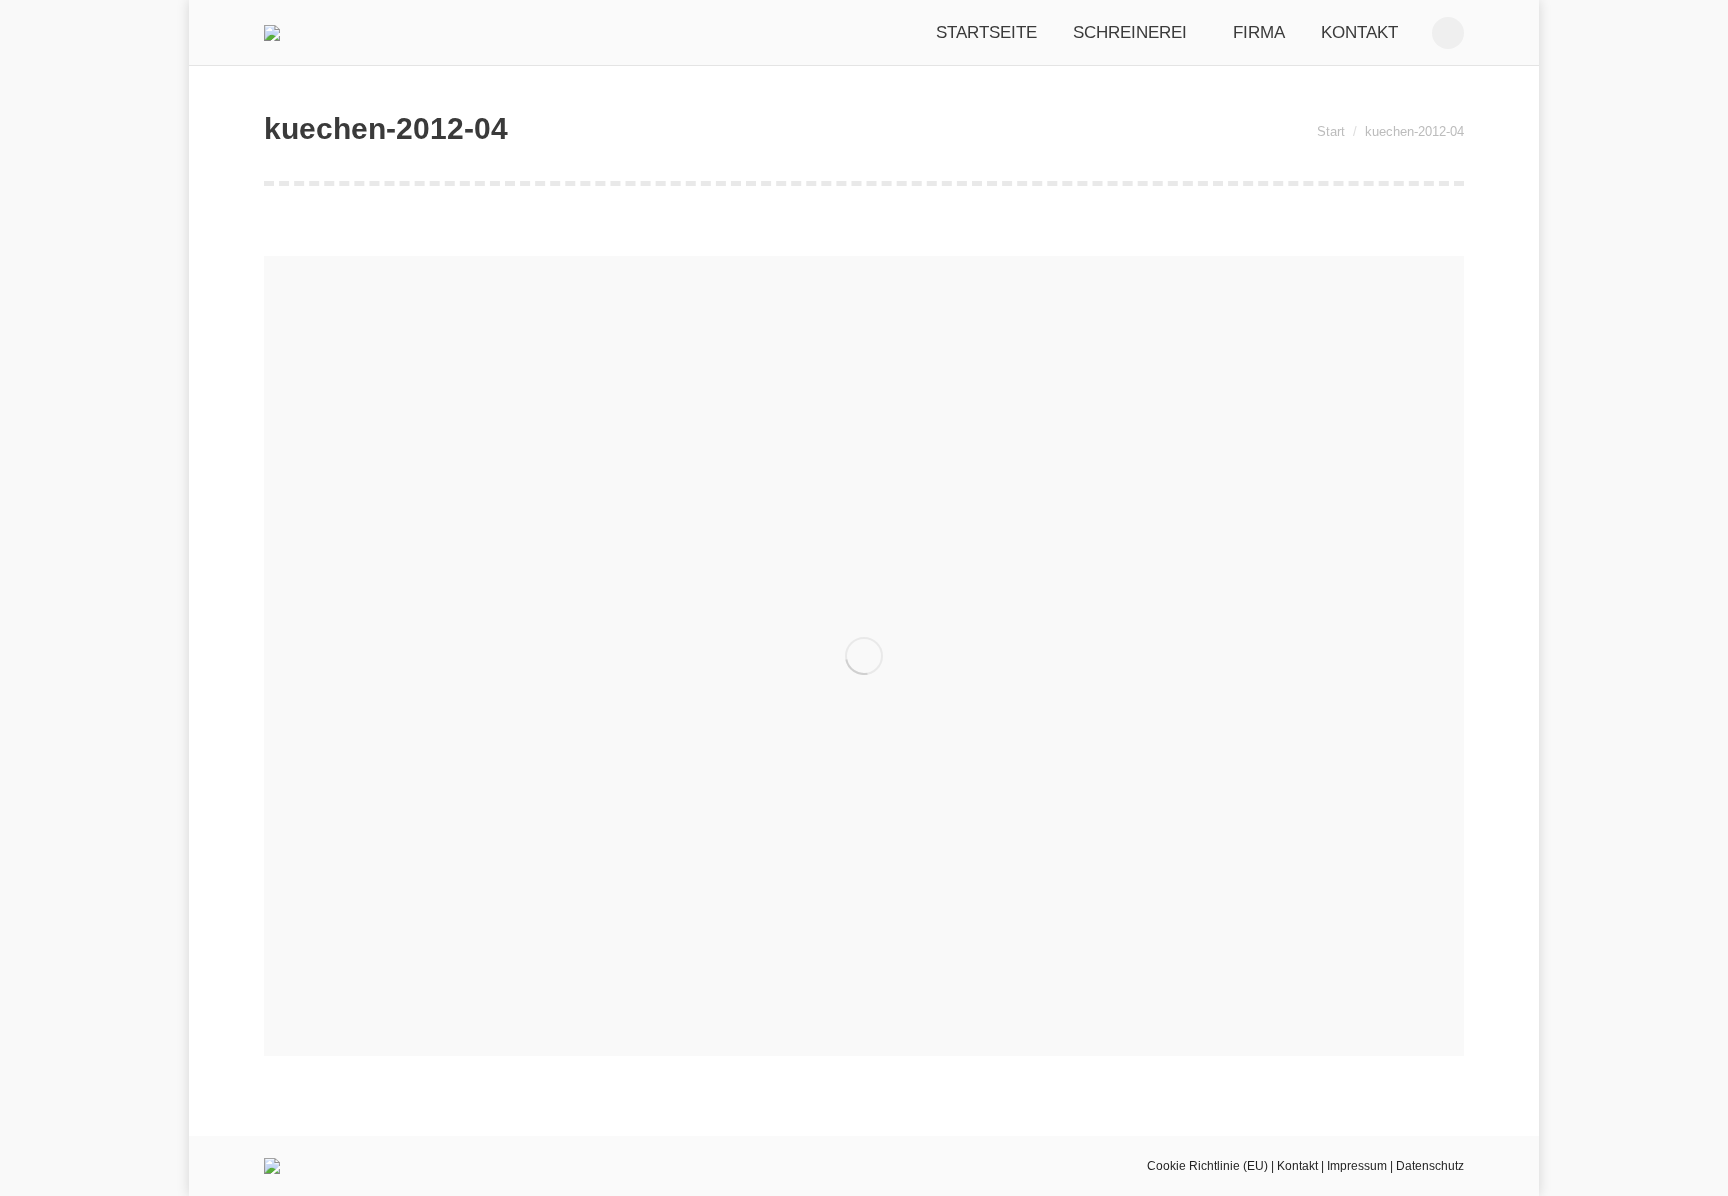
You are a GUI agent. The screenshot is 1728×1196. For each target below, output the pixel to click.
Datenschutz (1430, 1166)
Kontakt (1297, 1166)
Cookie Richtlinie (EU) (1207, 1166)
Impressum (1357, 1166)
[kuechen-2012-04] (864, 656)
